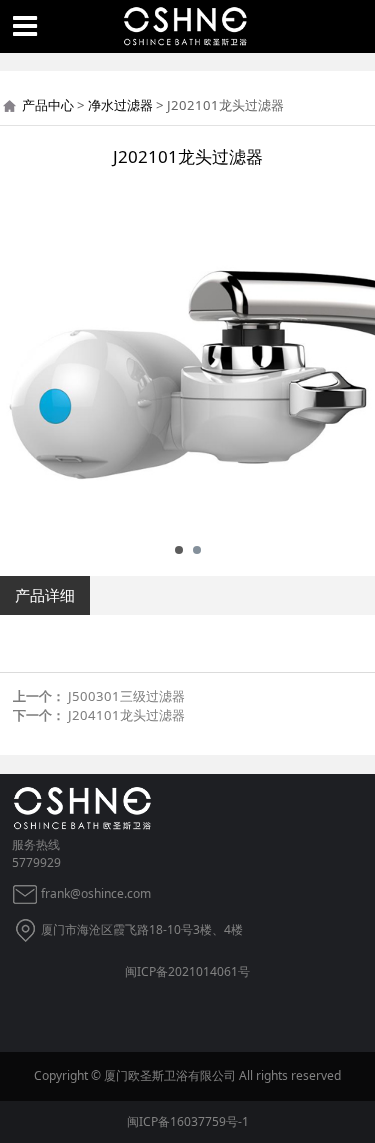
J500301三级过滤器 (126, 696)
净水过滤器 (120, 105)
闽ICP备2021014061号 (187, 971)
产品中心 (48, 105)
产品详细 (45, 595)
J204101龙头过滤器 (126, 715)
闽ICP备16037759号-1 (188, 1121)
